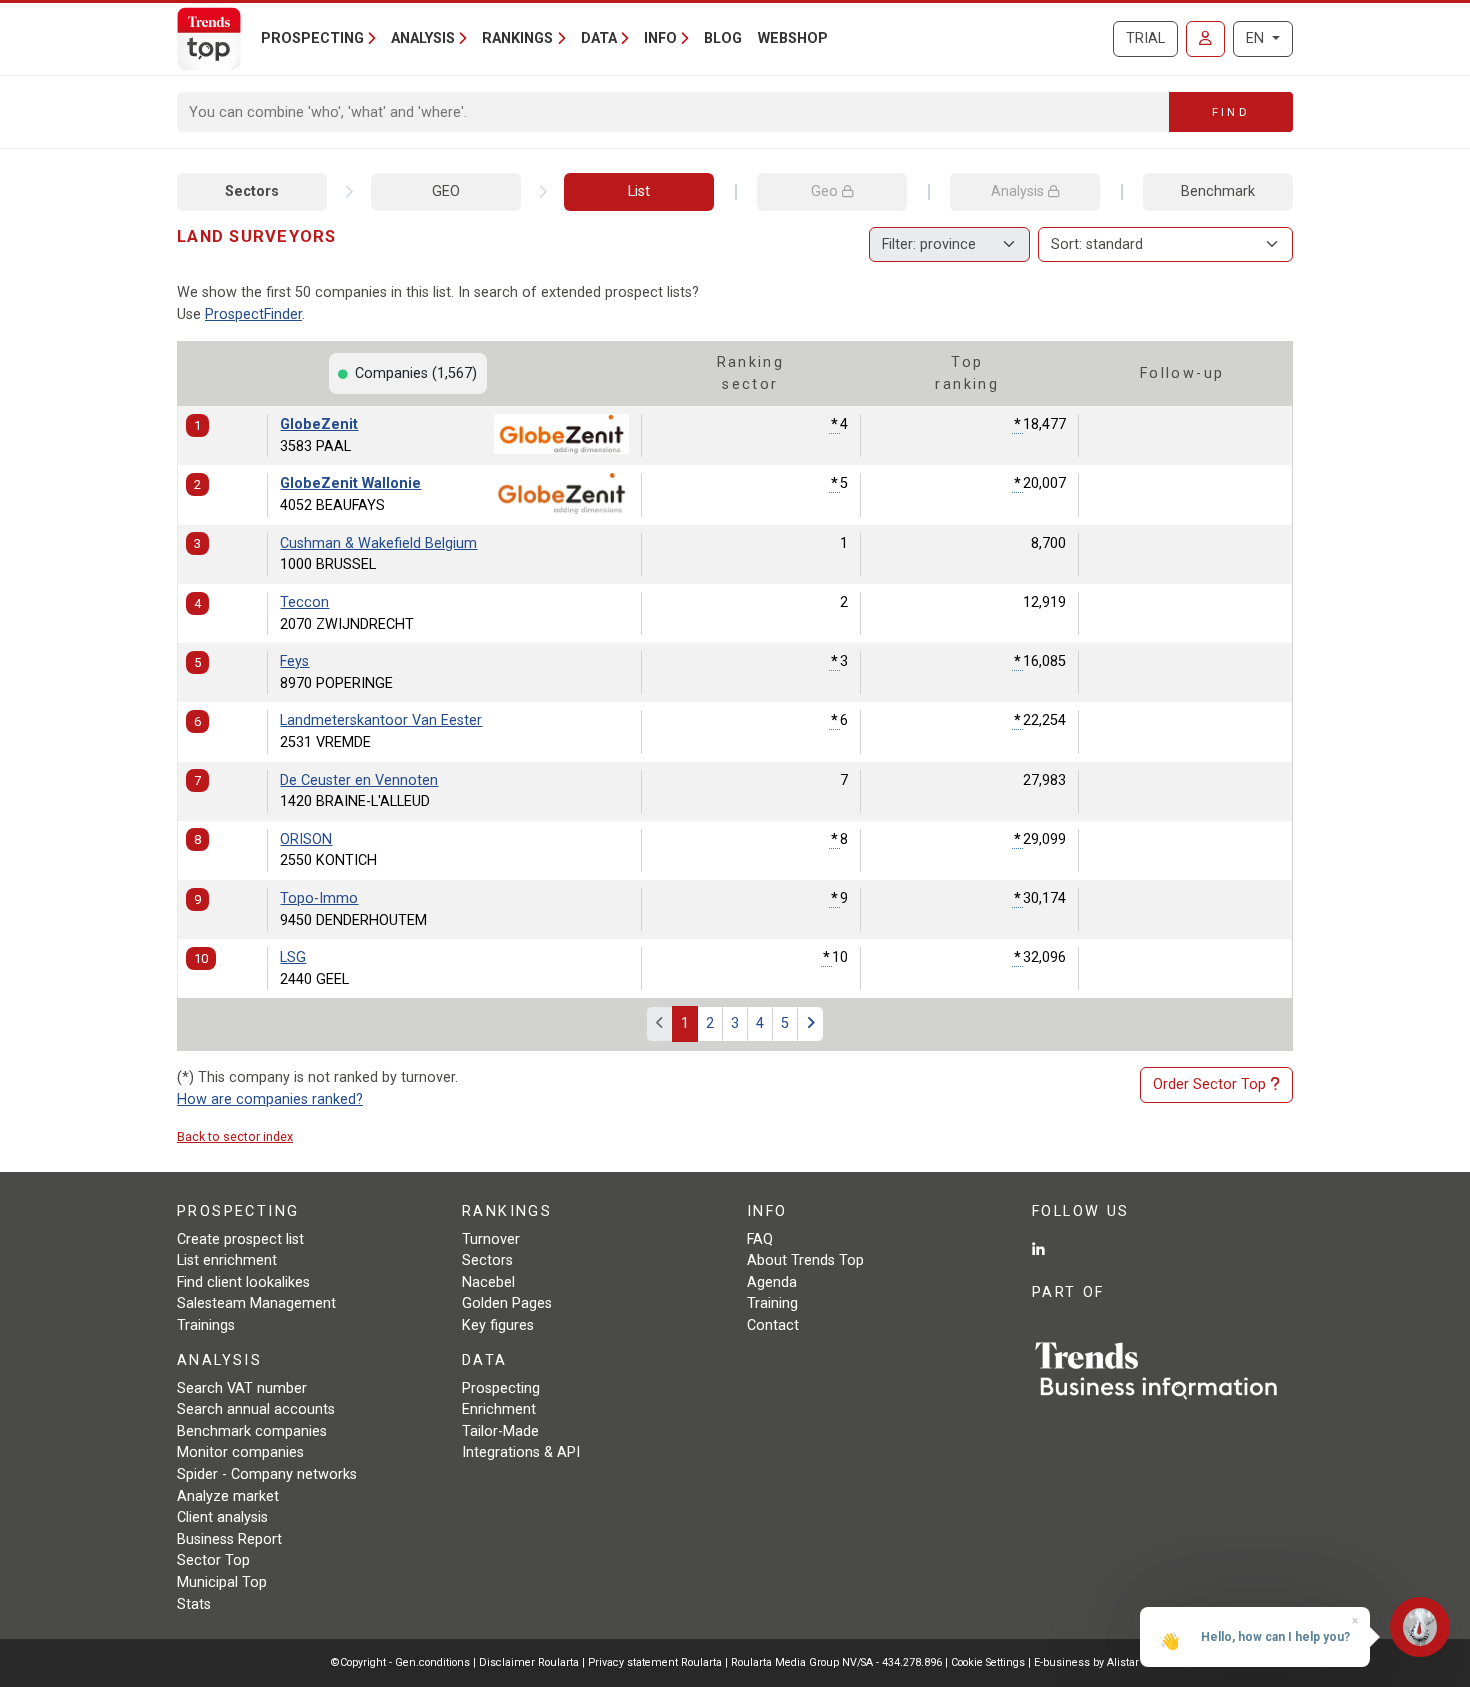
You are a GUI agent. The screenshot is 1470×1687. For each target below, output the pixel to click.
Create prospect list (240, 1239)
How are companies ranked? (270, 1099)
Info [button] (660, 38)
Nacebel (488, 1282)
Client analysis (222, 1517)
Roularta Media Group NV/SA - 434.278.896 (838, 1662)
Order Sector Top (1209, 1084)
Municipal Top (222, 1582)
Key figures (498, 1325)
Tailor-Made (500, 1431)
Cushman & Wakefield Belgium (378, 543)
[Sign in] (1205, 39)
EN (1257, 38)
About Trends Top (805, 1260)
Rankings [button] (517, 38)
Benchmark (1218, 191)
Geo (826, 191)
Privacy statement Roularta (655, 1662)
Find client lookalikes (243, 1282)
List (639, 191)
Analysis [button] (423, 38)
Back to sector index (235, 1136)
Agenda (772, 1282)
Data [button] (599, 38)
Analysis (1019, 191)
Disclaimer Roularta (529, 1662)
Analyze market (228, 1496)
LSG (293, 957)
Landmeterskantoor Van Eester (381, 720)
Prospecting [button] (312, 38)
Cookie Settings (989, 1662)
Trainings (206, 1325)
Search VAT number (242, 1388)
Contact (773, 1325)
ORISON (306, 839)
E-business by (1086, 1662)
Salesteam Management (256, 1303)
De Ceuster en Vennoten (359, 780)
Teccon (304, 602)
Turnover (491, 1239)
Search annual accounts (256, 1409)
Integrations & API (521, 1452)
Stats (194, 1604)
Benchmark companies (252, 1431)
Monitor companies (240, 1452)
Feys (294, 661)
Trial (1145, 38)
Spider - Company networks (267, 1474)
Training (772, 1303)
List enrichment (227, 1260)
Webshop (793, 38)
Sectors (252, 191)
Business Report (229, 1539)
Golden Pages (507, 1303)
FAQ (760, 1239)
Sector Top (213, 1560)
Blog (723, 38)
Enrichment (499, 1409)
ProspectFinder (253, 314)
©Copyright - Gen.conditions (400, 1662)
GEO (446, 191)
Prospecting (501, 1388)
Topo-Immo (319, 898)
